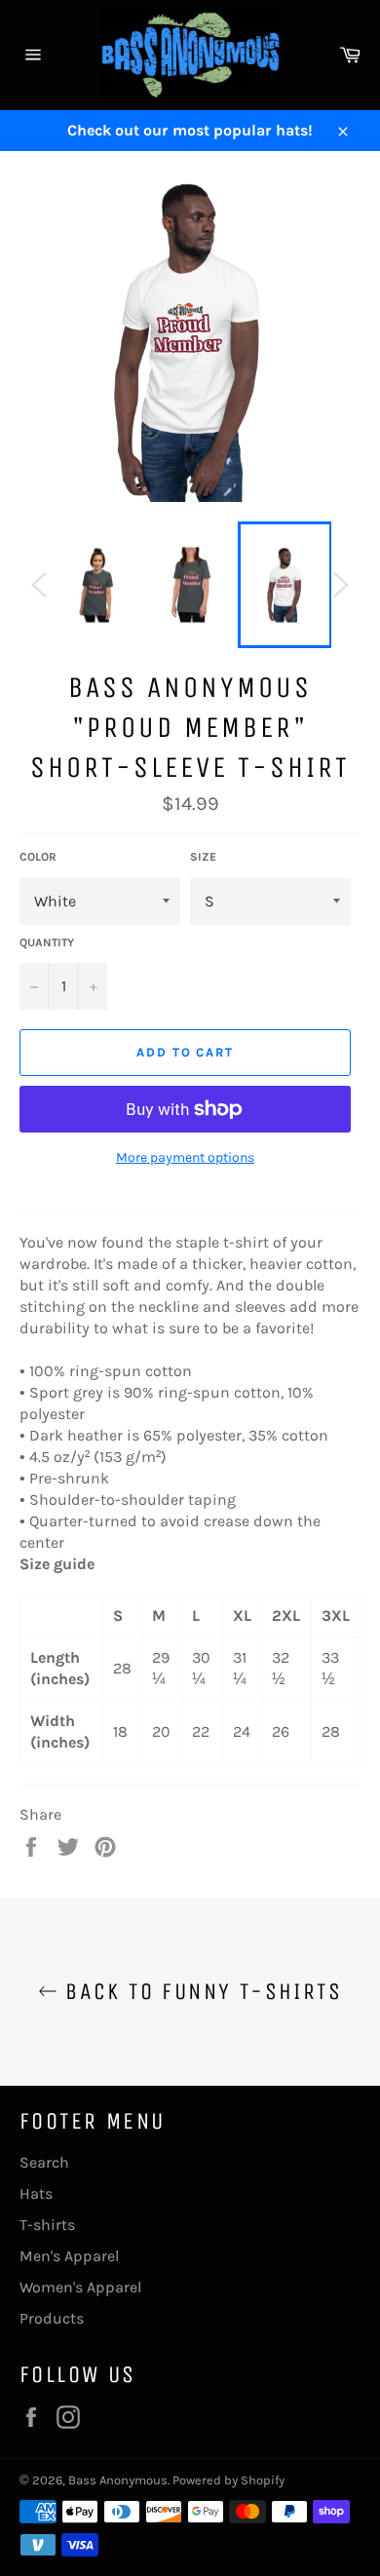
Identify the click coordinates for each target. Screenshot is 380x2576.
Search (44, 2162)
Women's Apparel (80, 2287)
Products (52, 2318)
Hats (36, 2193)
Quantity (47, 942)
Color (38, 857)
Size (203, 857)
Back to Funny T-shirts (200, 1991)
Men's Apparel (69, 2256)
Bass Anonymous (118, 2480)
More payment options (185, 1157)
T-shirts (47, 2225)
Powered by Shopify (228, 2480)
